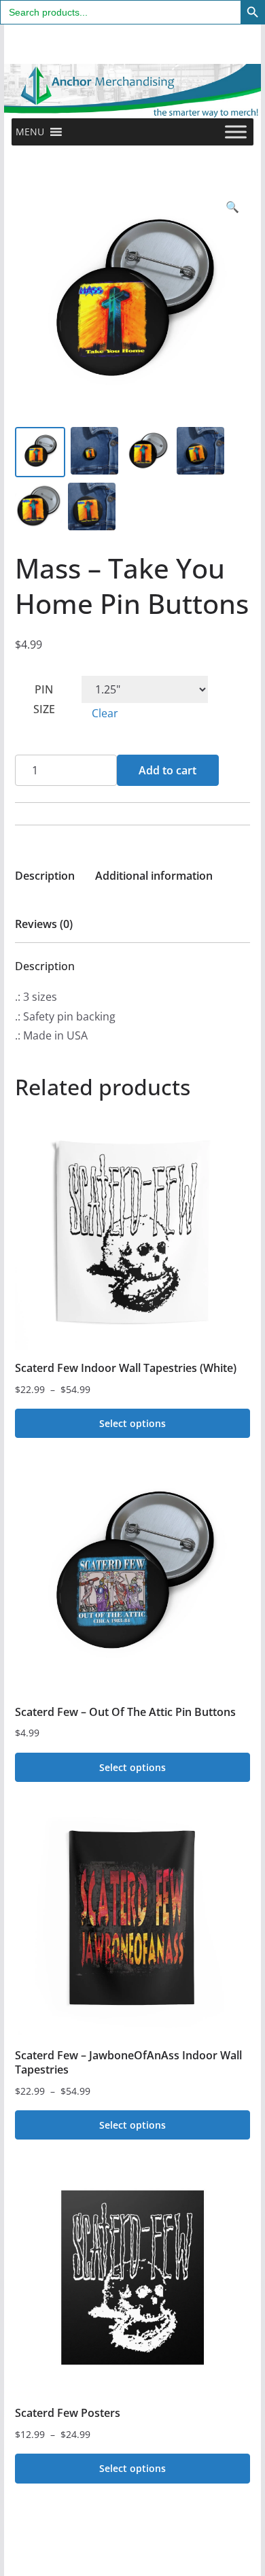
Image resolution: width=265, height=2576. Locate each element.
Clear (105, 713)
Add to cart (167, 770)
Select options (132, 1423)
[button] (30, 132)
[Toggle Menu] (236, 132)
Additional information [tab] (154, 876)
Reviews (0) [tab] (44, 924)
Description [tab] (45, 876)
